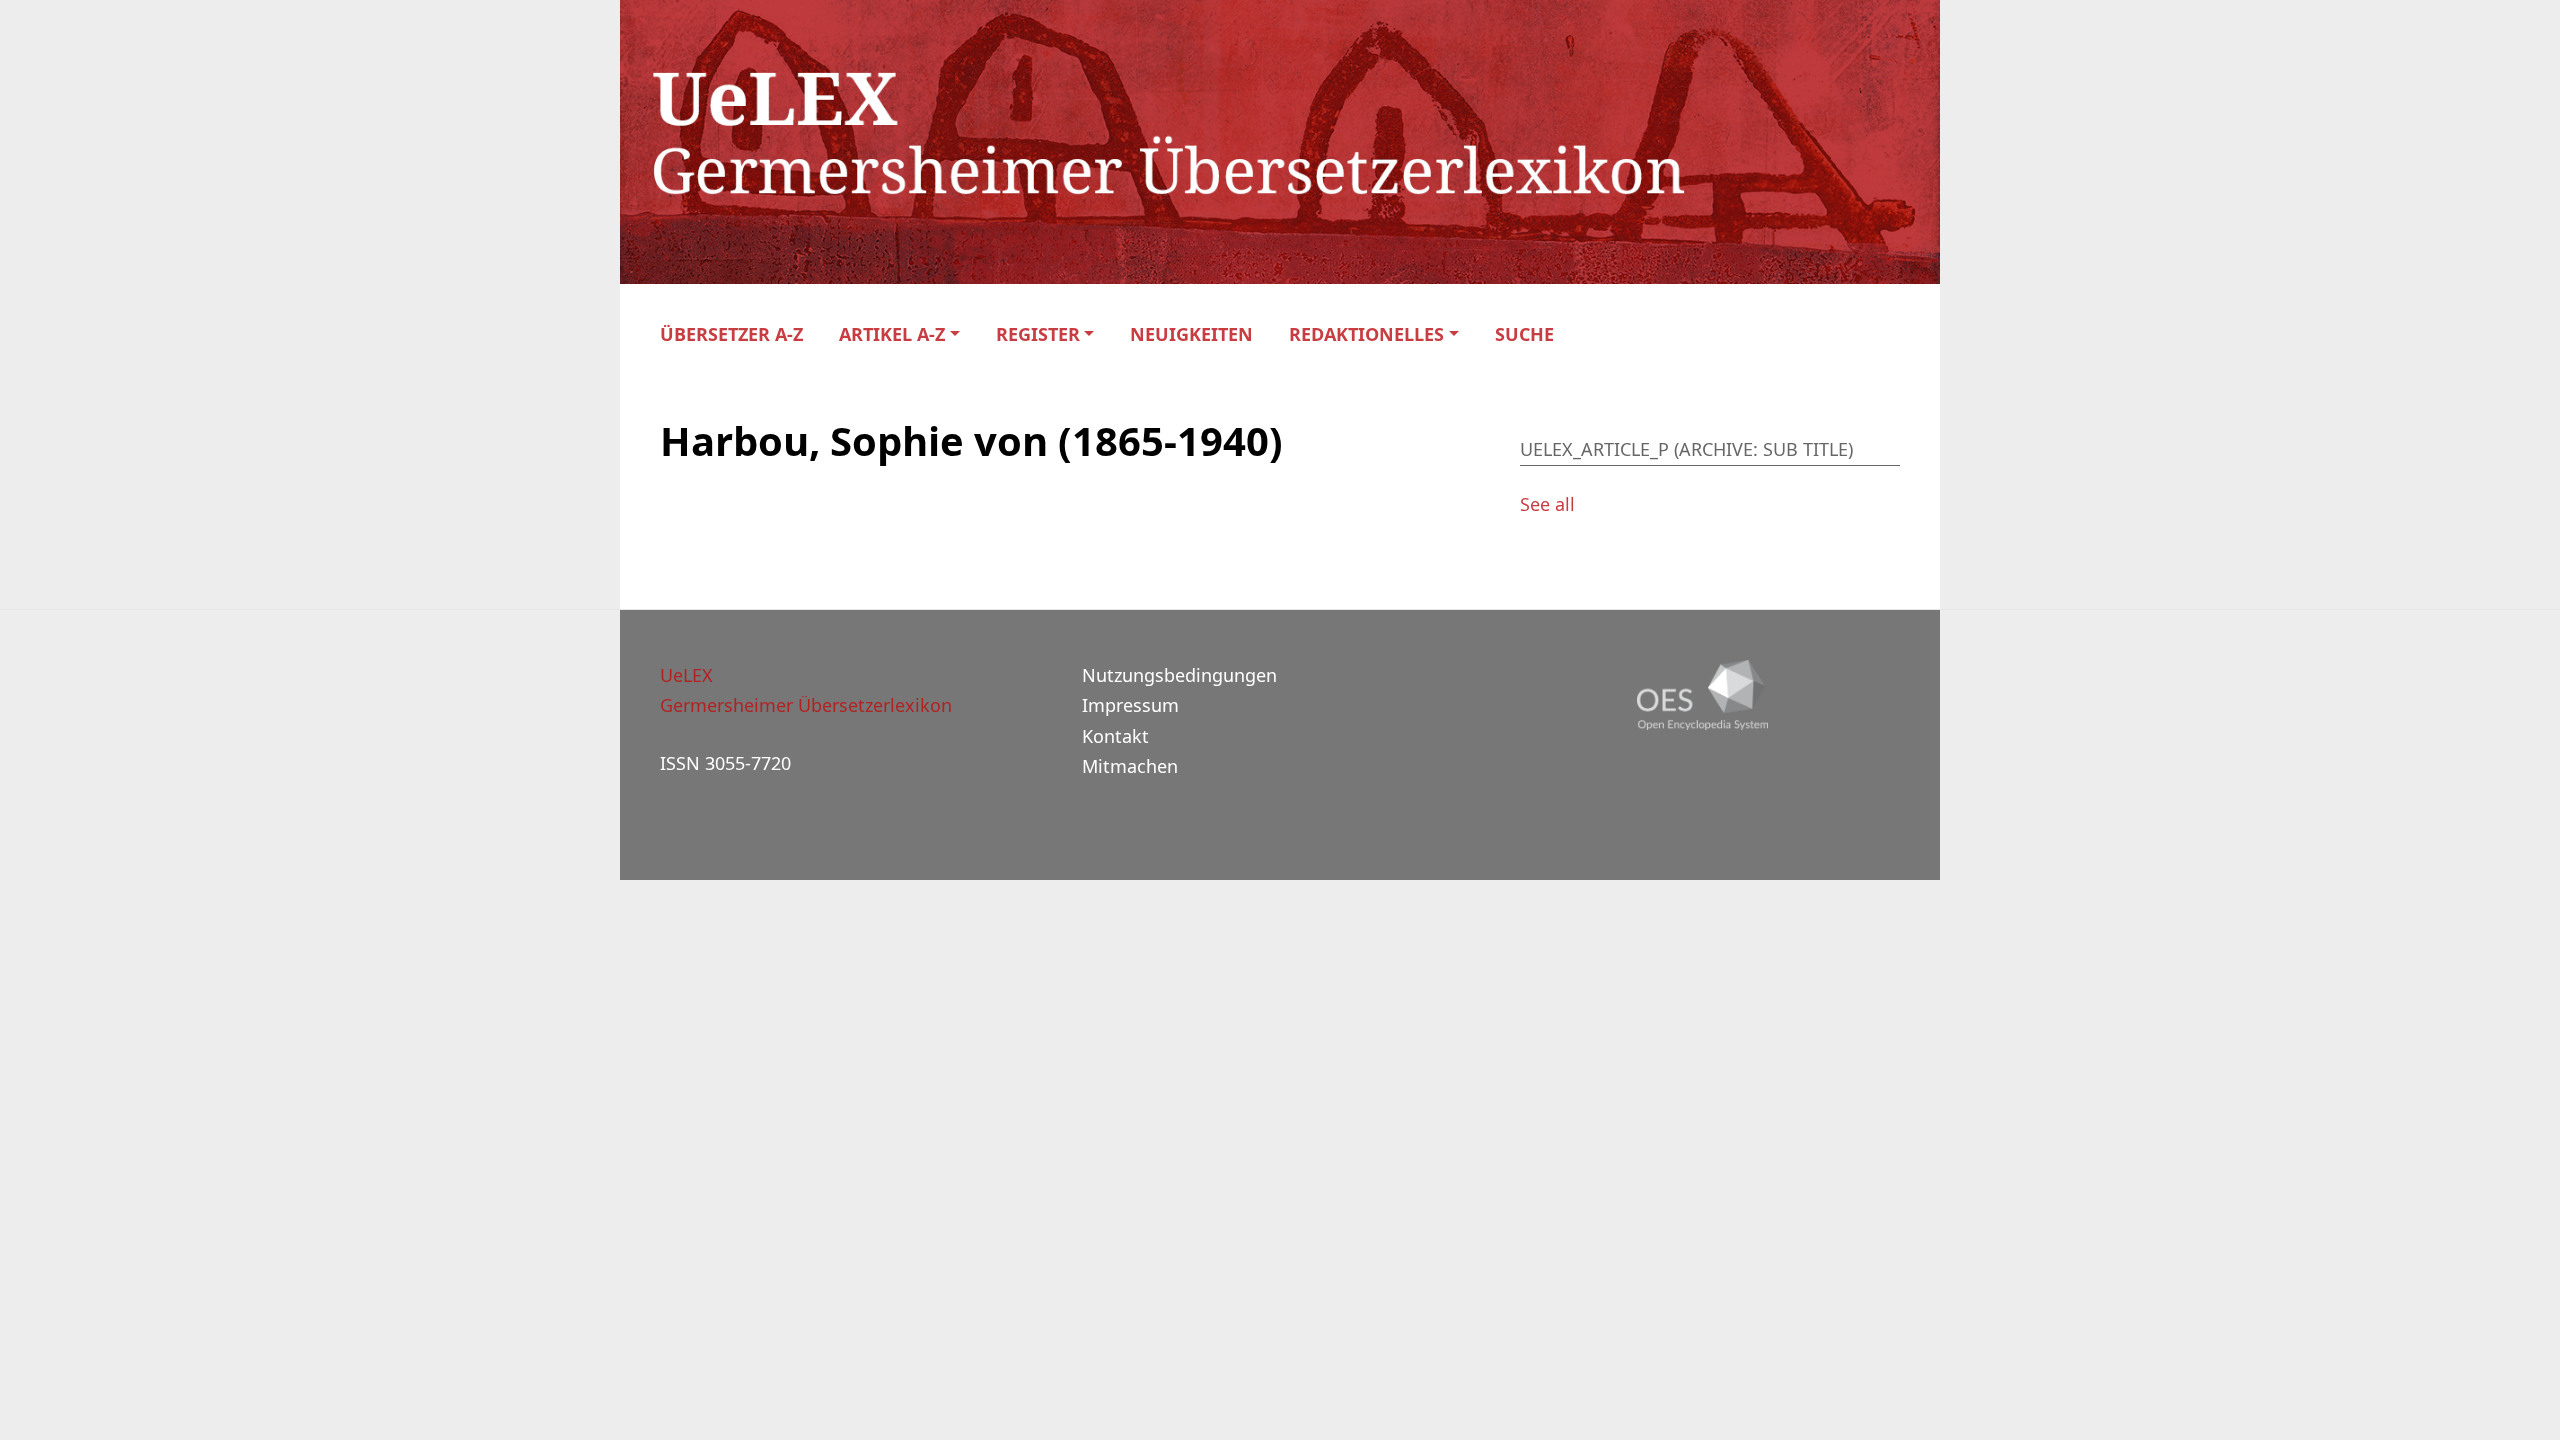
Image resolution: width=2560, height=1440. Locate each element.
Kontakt (1115, 736)
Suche (1524, 334)
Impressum (1130, 705)
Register (1038, 334)
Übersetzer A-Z (731, 334)
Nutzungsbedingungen (1179, 675)
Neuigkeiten (1191, 334)
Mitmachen (1130, 766)
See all (1547, 504)
